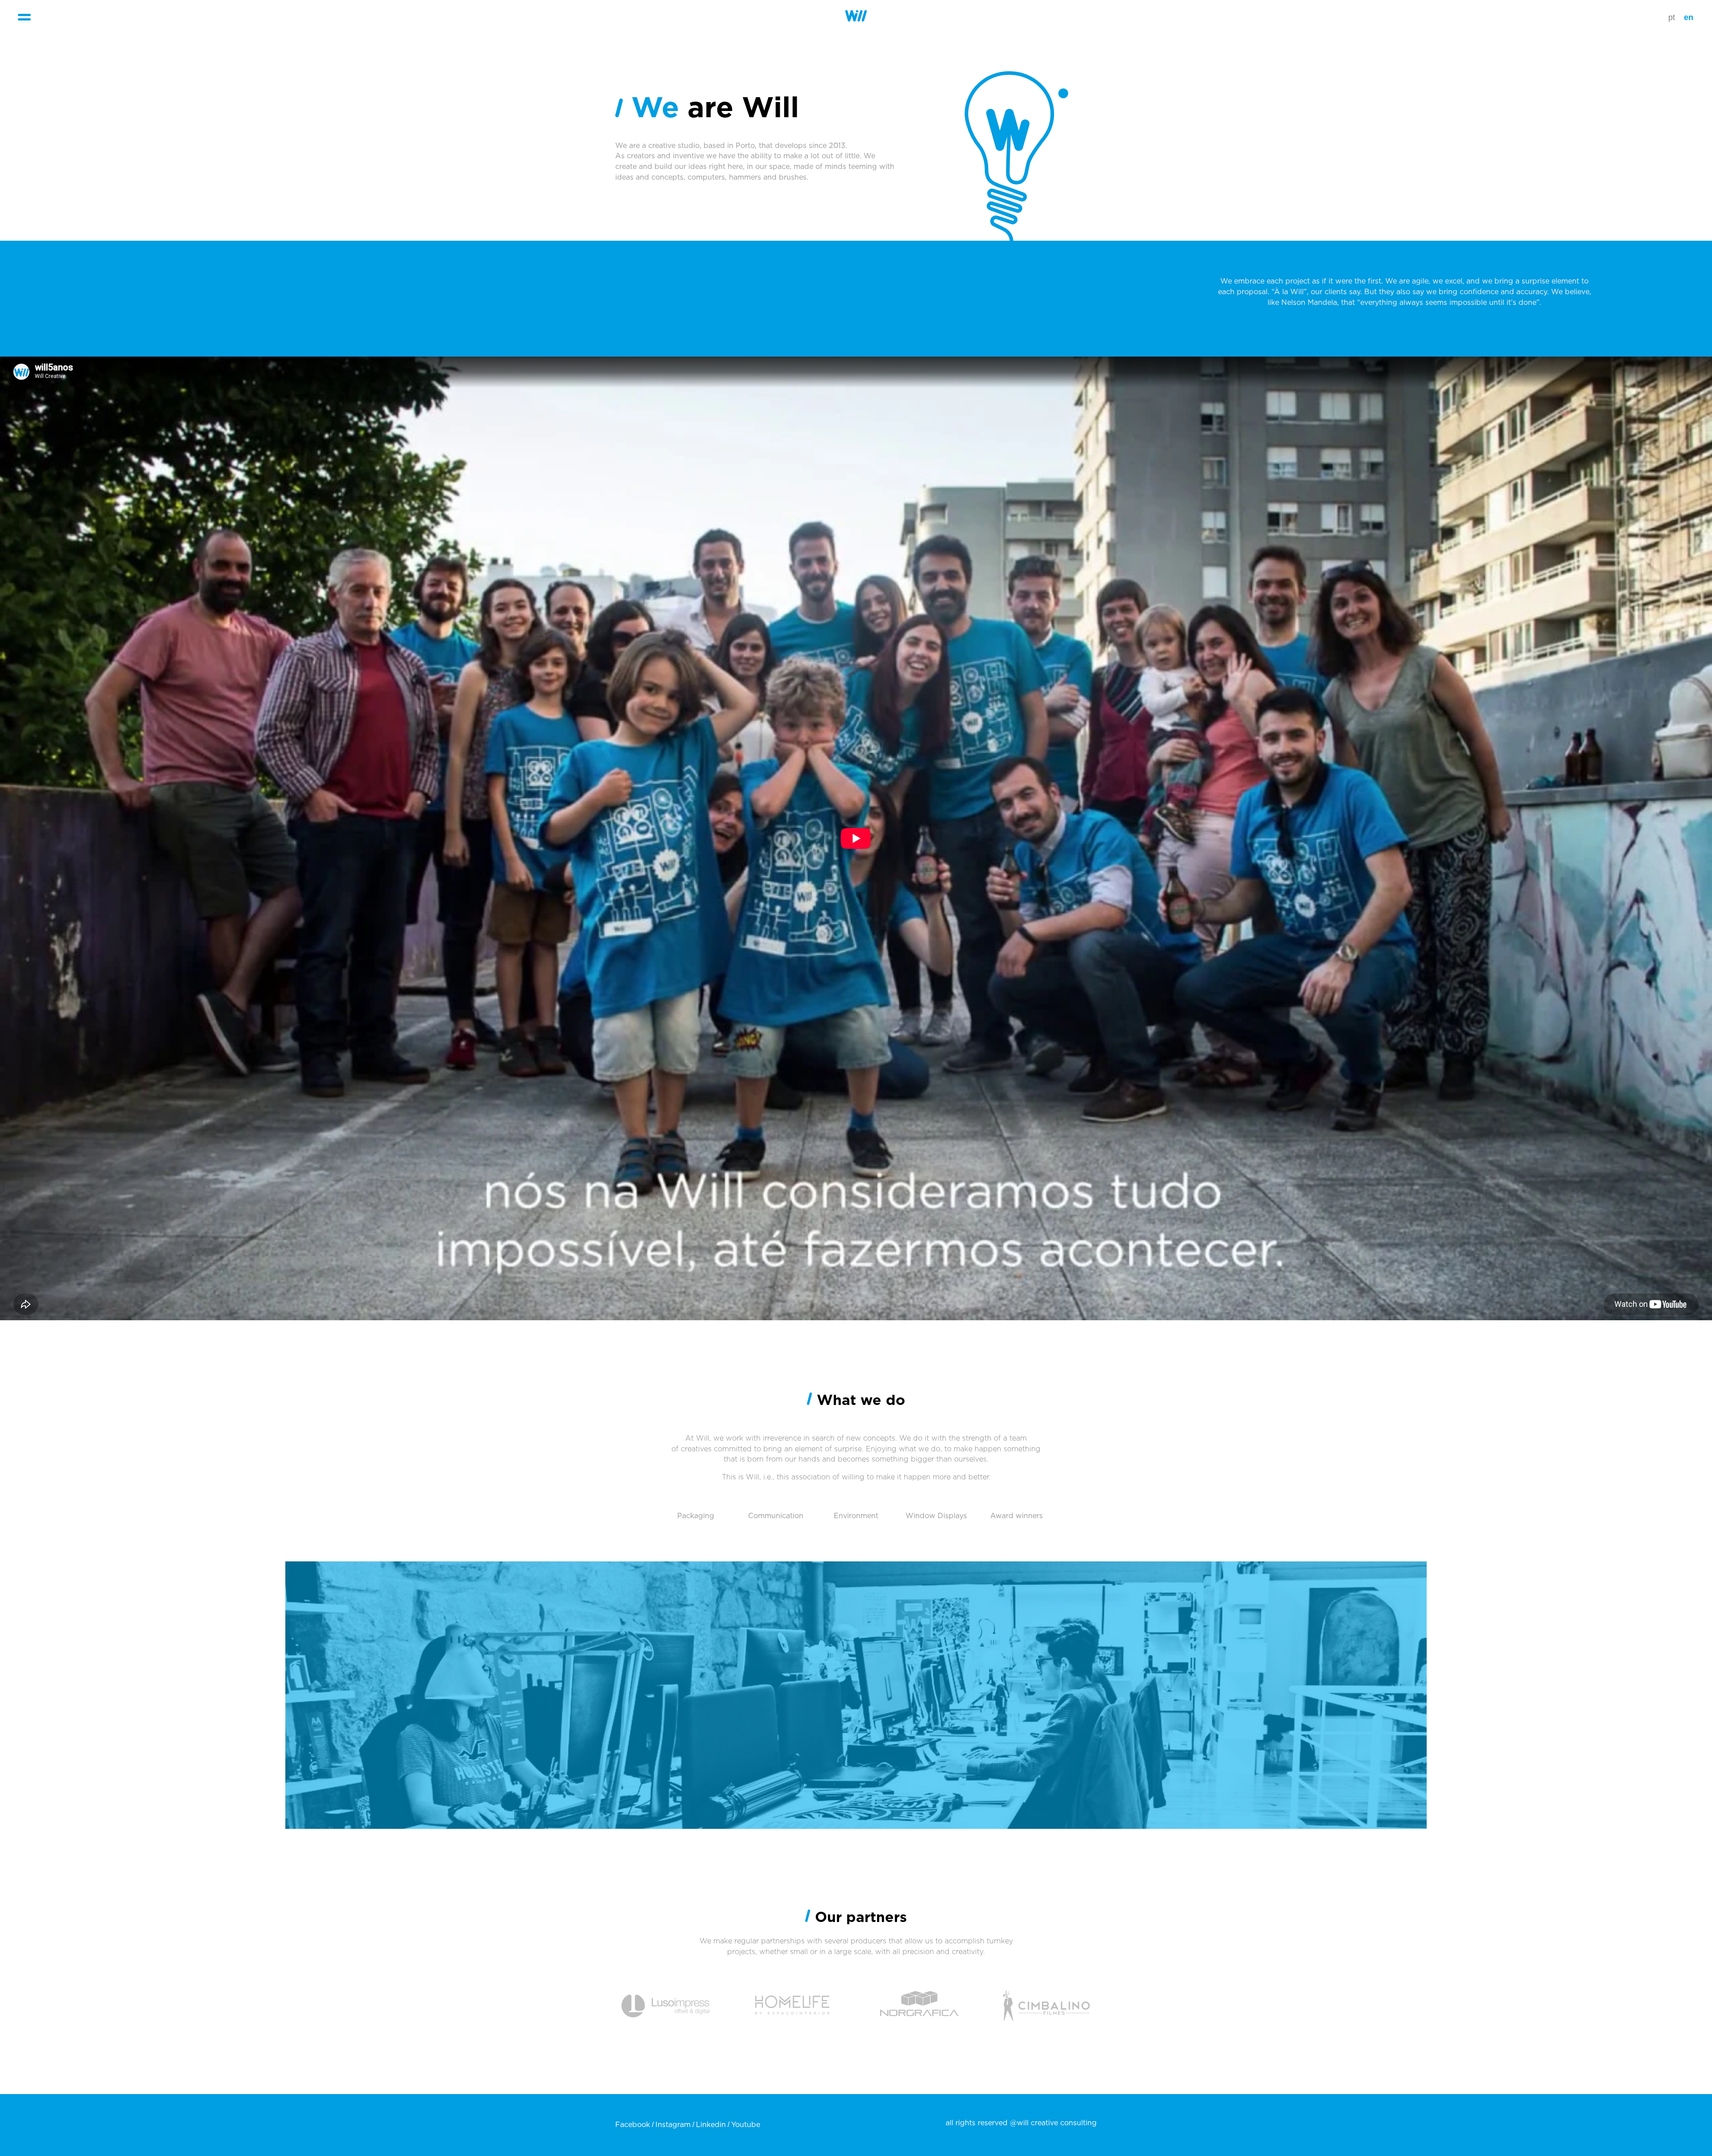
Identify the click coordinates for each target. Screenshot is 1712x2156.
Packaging (696, 1516)
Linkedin (711, 2125)
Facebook (633, 2125)
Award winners (1017, 1516)
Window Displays (936, 1516)
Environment (856, 1516)
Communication (776, 1516)
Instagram (673, 2125)
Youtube (746, 2125)
